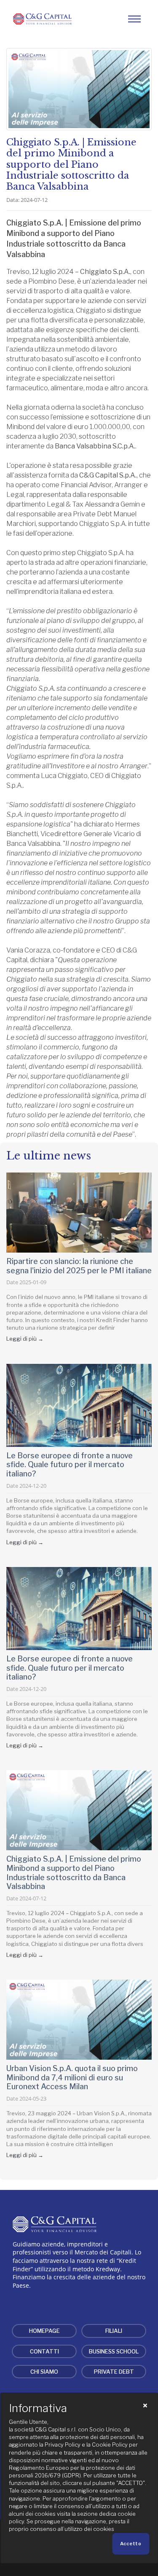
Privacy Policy (63, 2445)
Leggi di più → (25, 1339)
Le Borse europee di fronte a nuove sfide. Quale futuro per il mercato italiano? (70, 1465)
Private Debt (114, 2372)
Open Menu (134, 19)
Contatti (44, 2351)
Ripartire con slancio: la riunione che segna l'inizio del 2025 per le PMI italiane (79, 1266)
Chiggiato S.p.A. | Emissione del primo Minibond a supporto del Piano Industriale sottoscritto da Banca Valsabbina (74, 1873)
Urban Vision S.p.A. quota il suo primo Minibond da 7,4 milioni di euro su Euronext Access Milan (72, 2077)
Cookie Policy (110, 2445)
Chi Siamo (44, 2372)
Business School (114, 2351)
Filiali (114, 2331)
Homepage (44, 2331)
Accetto (131, 2544)
